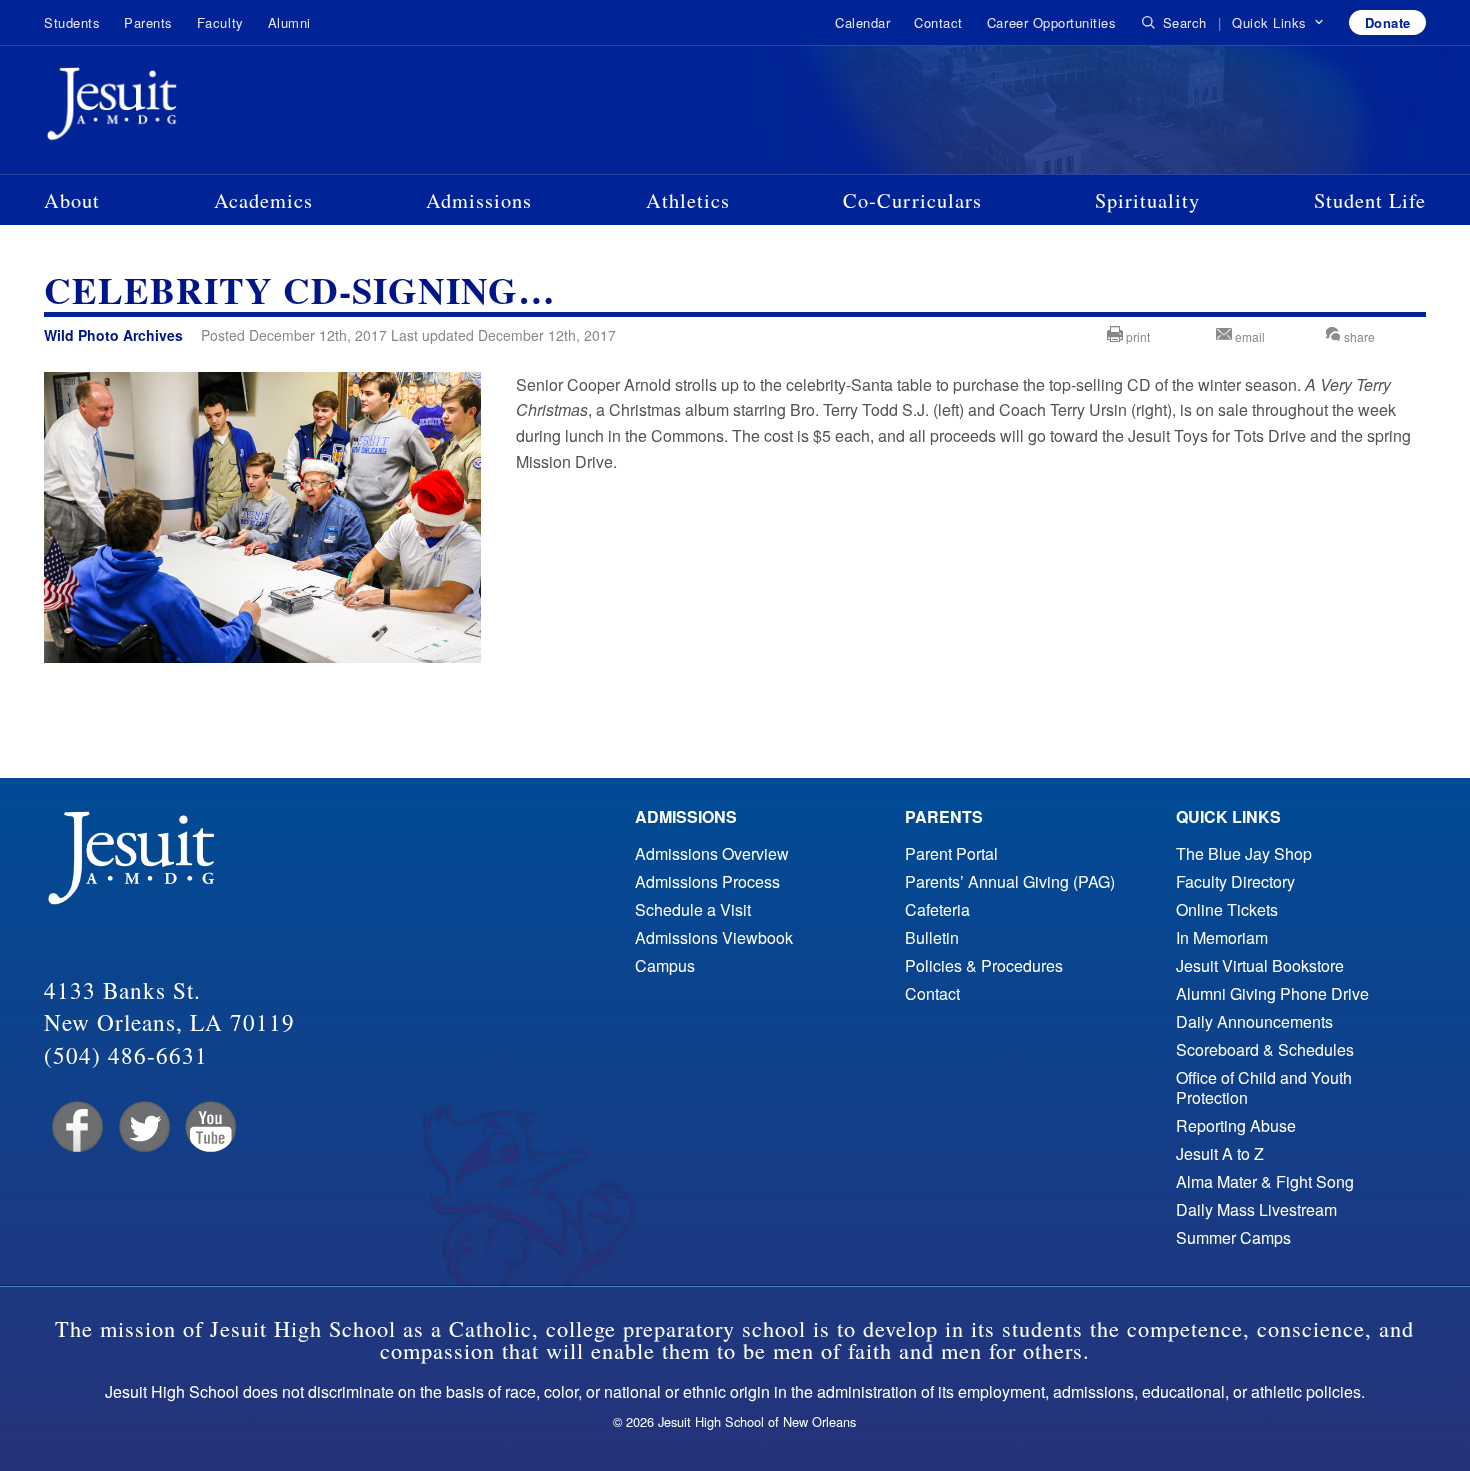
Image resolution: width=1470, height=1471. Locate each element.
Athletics (688, 200)
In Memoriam (1222, 937)
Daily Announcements (1254, 1021)
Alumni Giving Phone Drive (1272, 993)
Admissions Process (707, 881)
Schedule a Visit (693, 909)
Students (72, 22)
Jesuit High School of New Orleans (184, 108)
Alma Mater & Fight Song (1265, 1181)
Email (1248, 336)
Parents (148, 22)
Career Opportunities (1051, 22)
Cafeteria (937, 909)
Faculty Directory (1235, 881)
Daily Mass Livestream (1256, 1209)
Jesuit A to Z (1220, 1153)
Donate (1388, 22)
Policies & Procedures (984, 965)
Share (1358, 336)
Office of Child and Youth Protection (1264, 1087)
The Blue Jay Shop (1244, 853)
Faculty (220, 22)
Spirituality (1147, 200)
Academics (263, 200)
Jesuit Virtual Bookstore (1260, 965)
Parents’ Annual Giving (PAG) (1010, 881)
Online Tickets (1227, 909)
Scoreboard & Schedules (1265, 1049)
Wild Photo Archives (113, 335)
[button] (1278, 23)
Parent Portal (951, 853)
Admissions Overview (712, 853)
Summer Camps (1233, 1237)
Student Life (1370, 200)
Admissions (479, 200)
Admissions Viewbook (714, 937)
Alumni (289, 22)
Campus (665, 965)
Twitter (142, 1127)
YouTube (209, 1127)
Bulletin (932, 937)
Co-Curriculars (912, 200)
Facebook (75, 1127)
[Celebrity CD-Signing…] (262, 656)
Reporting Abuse (1236, 1125)
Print (1136, 336)
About (72, 200)
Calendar (862, 22)
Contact (938, 22)
